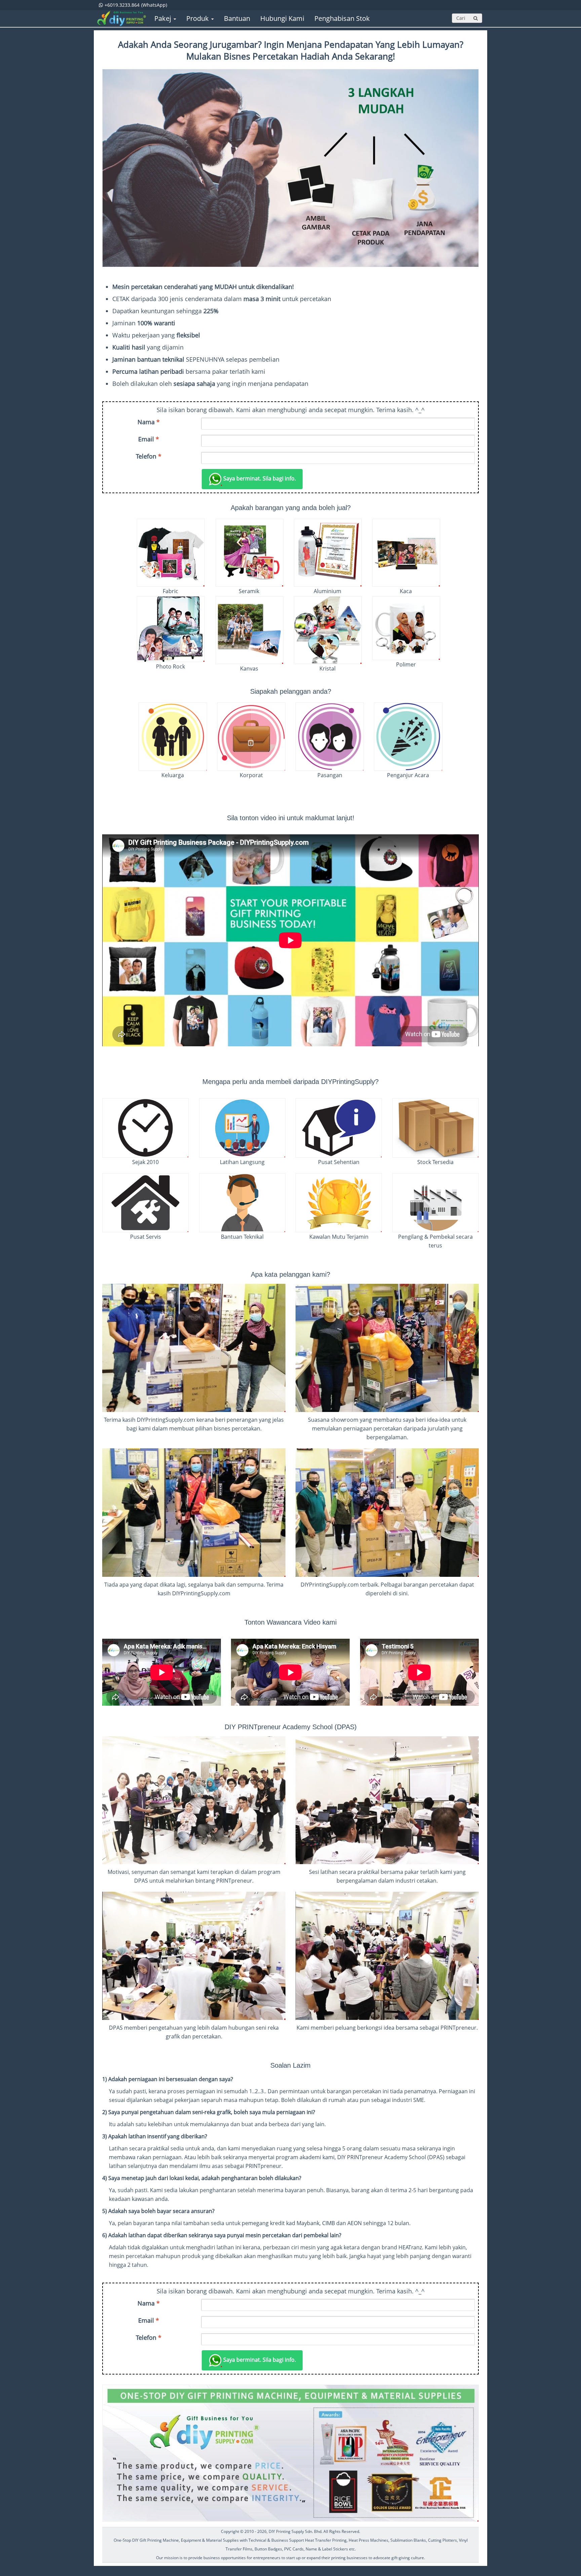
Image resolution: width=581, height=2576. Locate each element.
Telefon (149, 456)
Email (149, 439)
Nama (149, 422)
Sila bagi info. (260, 478)
